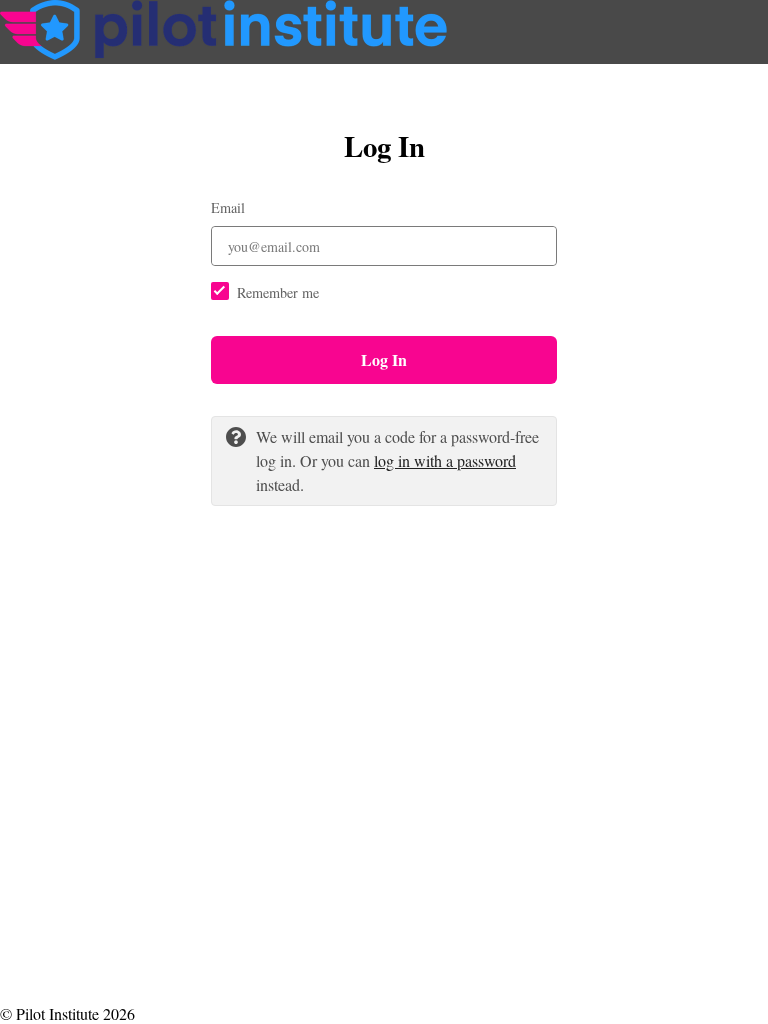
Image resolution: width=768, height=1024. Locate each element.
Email (228, 207)
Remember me (278, 292)
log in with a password (445, 460)
